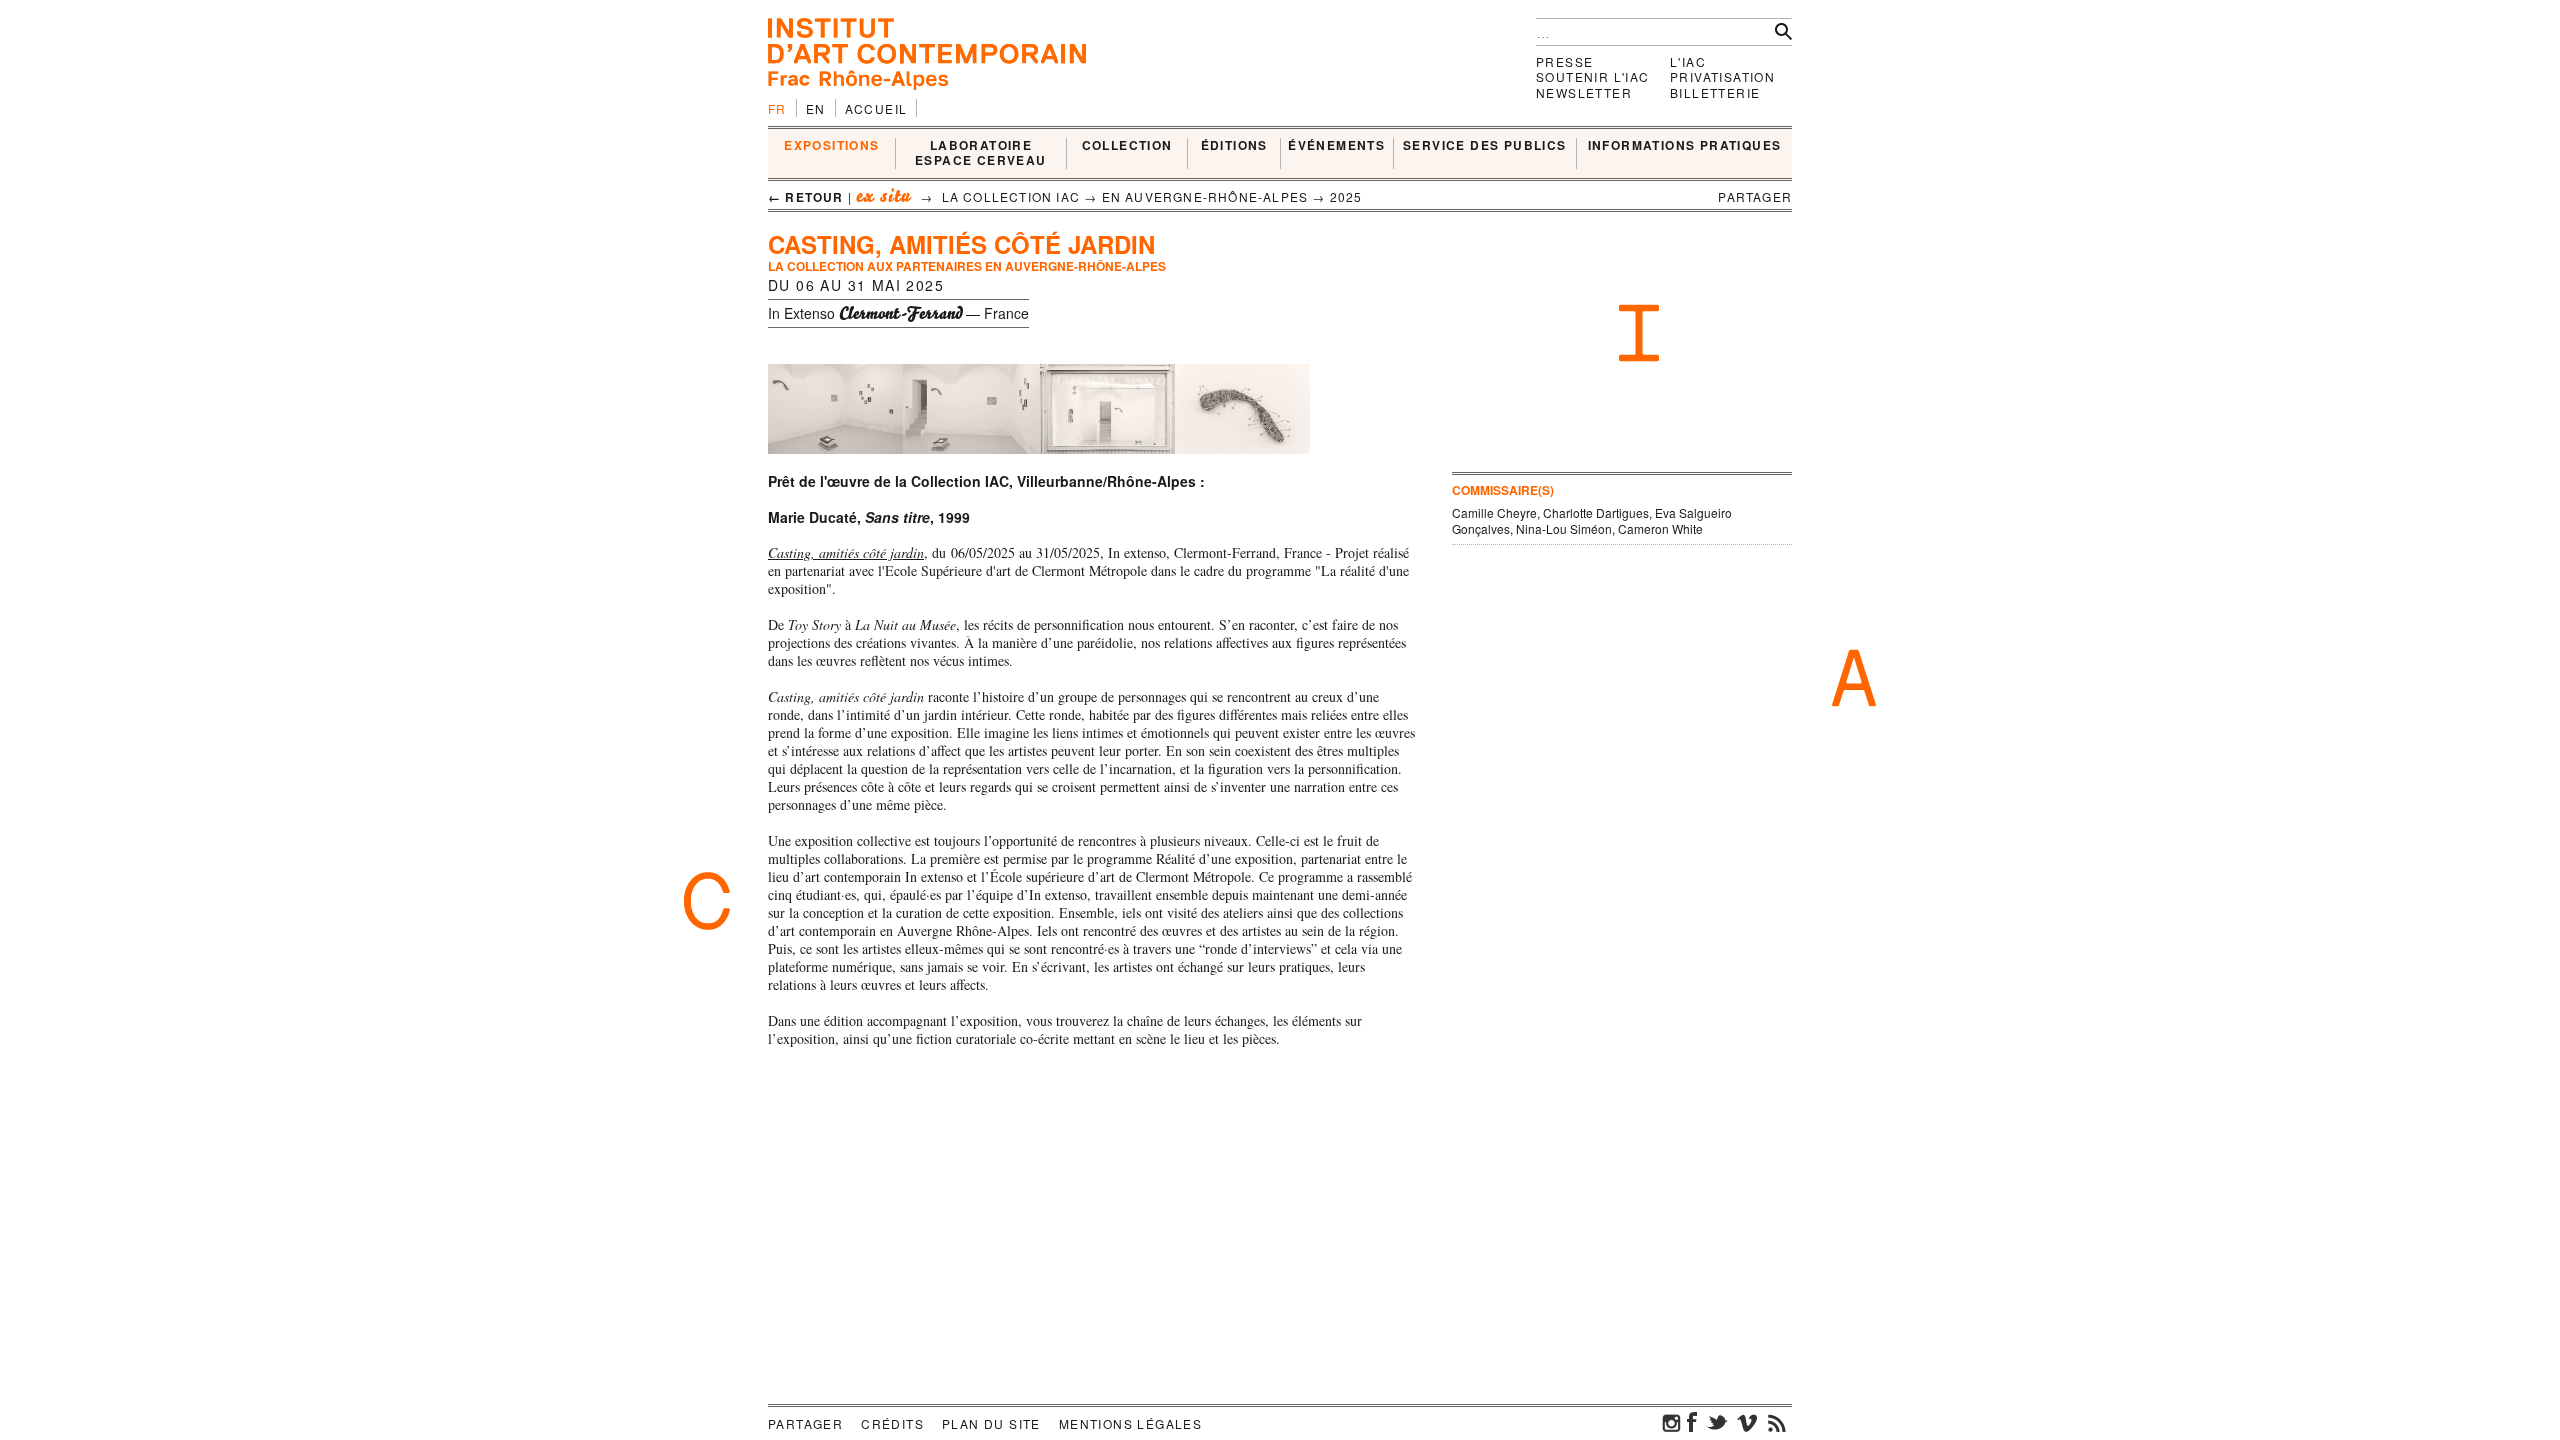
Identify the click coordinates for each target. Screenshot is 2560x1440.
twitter (1717, 1422)
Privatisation (1722, 76)
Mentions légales (1130, 1423)
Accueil (876, 108)
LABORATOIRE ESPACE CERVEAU (981, 153)
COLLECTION (1127, 146)
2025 (1346, 196)
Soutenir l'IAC (1593, 76)
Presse (1564, 61)
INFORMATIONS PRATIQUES (1685, 146)
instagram (1672, 1422)
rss (1777, 1422)
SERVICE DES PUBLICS (1485, 146)
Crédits (892, 1423)
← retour (806, 197)
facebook (1692, 1422)
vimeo (1747, 1422)
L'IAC (1688, 61)
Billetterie (1715, 92)
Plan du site (991, 1423)
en (816, 108)
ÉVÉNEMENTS (1336, 146)
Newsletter (1584, 92)
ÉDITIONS (1234, 146)
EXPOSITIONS (831, 146)
